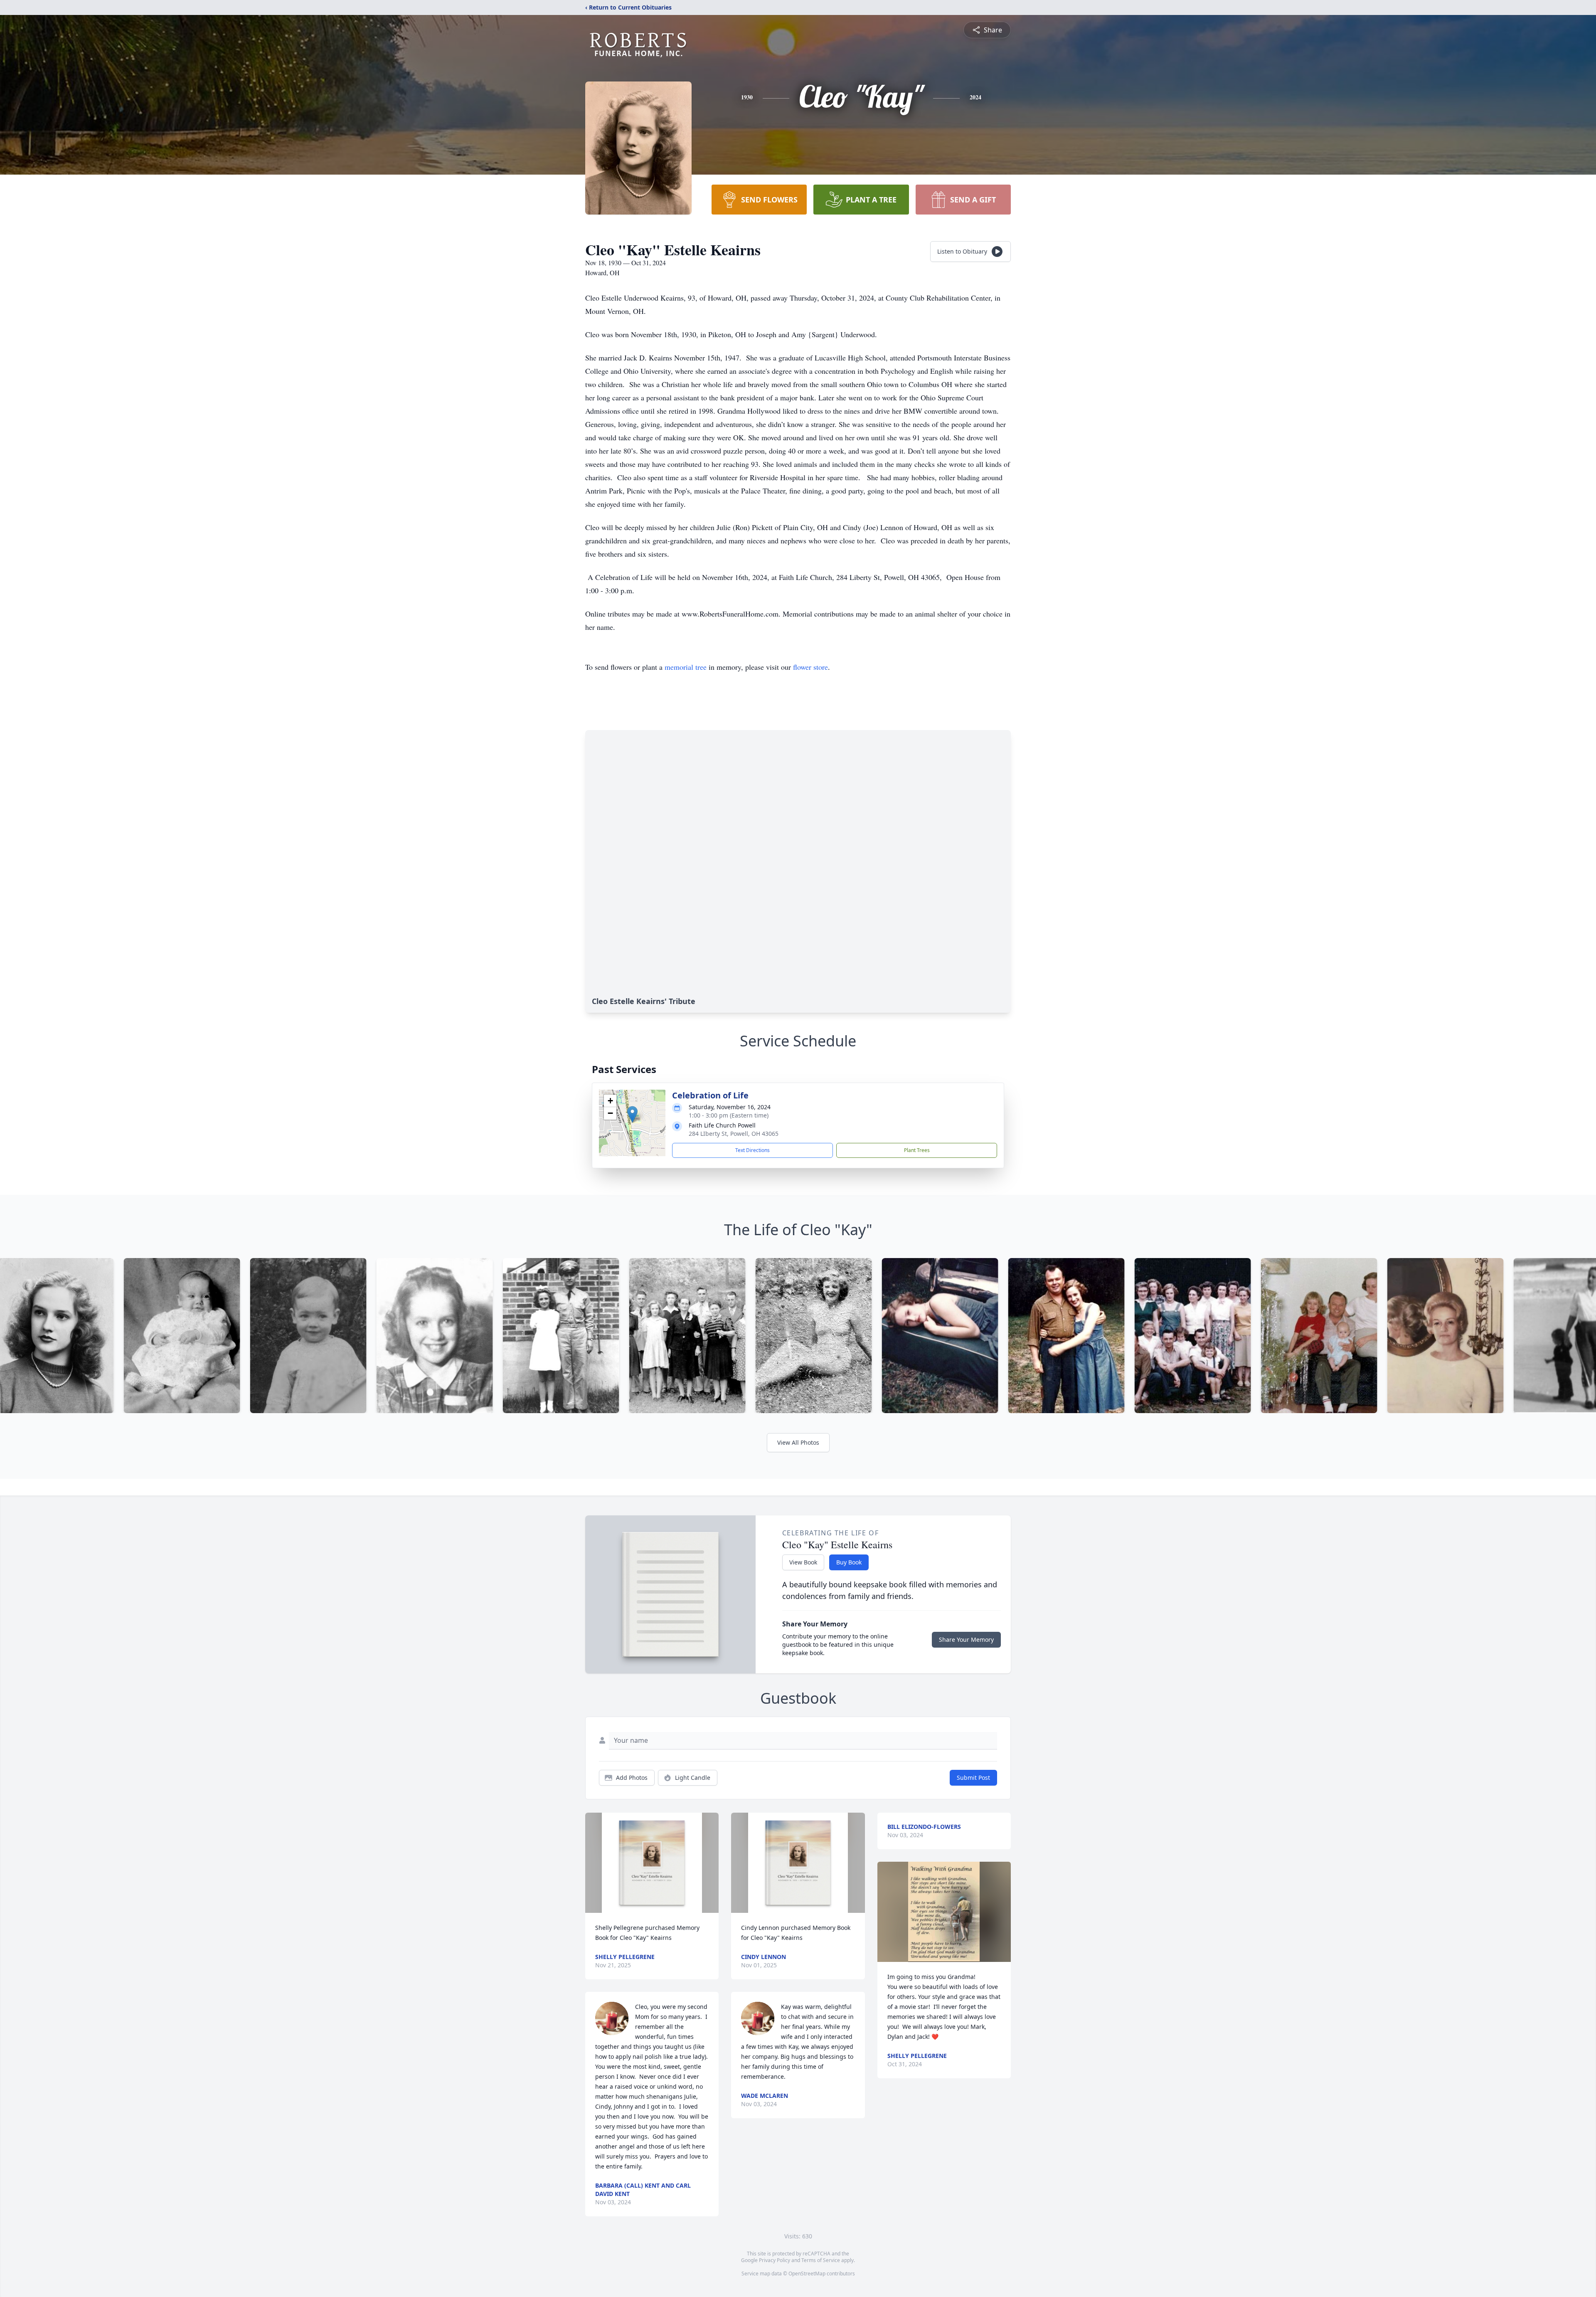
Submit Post (973, 1778)
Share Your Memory (966, 1639)
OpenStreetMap (807, 2274)
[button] (632, 1114)
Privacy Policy (775, 2260)
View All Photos (798, 1442)
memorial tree (686, 667)
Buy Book (849, 1562)
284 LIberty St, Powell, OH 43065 (734, 1134)
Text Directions (752, 1150)
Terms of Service (821, 2260)
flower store (810, 667)
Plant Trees (917, 1150)
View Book (803, 1562)
